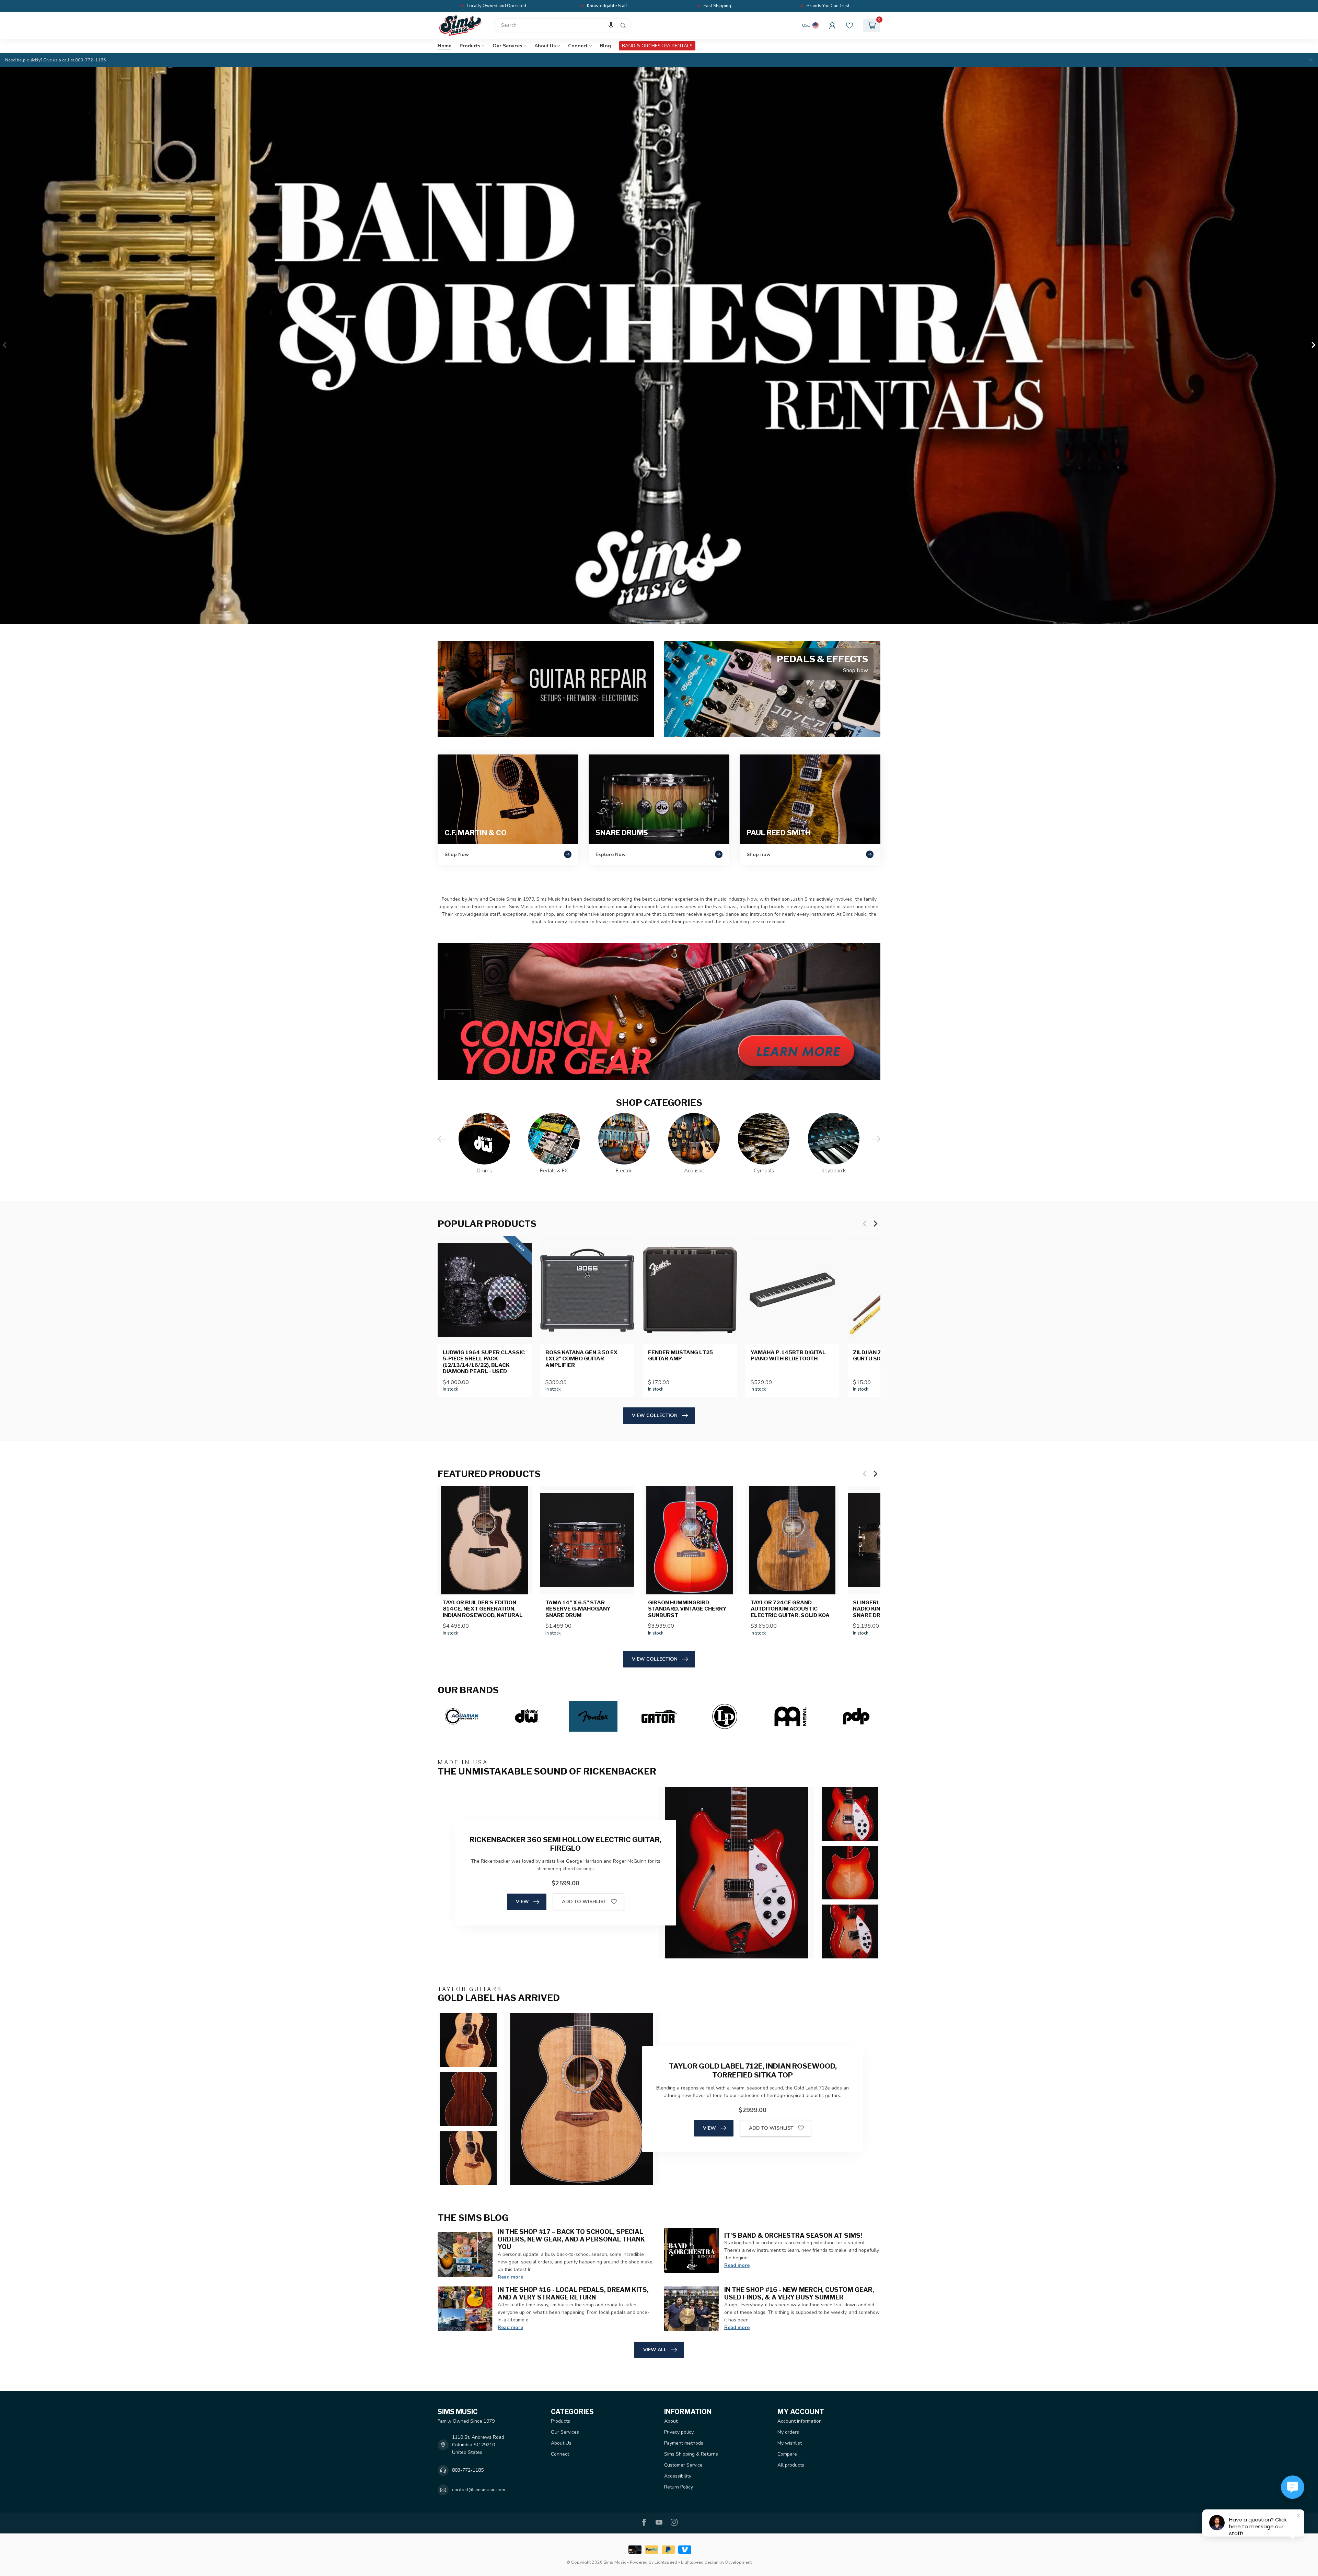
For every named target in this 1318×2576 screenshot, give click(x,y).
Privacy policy (679, 2432)
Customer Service (683, 2465)
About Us (545, 46)
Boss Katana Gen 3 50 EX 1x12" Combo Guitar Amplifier (581, 1359)
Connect (578, 46)
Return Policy (679, 2487)
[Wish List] (849, 25)
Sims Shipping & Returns (691, 2454)
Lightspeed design (700, 2562)
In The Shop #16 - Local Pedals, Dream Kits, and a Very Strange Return (573, 2293)
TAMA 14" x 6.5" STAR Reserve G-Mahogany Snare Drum (578, 1609)
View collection (655, 1415)
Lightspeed (666, 2562)
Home (444, 46)
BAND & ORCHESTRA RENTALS (657, 46)
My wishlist (790, 2443)
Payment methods (684, 2443)
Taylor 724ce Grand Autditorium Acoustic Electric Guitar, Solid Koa (790, 1609)
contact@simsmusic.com (479, 2490)
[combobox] (563, 25)
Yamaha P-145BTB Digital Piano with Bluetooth (788, 1356)
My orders (788, 2432)
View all (655, 2350)
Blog (605, 46)
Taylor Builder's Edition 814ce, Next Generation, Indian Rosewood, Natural (483, 1609)
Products (470, 46)
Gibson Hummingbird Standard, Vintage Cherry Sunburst (687, 1609)
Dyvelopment (738, 2562)
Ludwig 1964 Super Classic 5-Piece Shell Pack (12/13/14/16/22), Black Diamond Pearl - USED (484, 1362)
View (522, 1902)
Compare (787, 2454)
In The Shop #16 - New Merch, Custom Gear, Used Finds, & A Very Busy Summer (799, 2293)
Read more (510, 2277)
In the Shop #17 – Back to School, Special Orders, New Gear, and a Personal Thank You (571, 2239)
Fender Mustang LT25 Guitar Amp (680, 1356)
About (671, 2421)
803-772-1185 (468, 2470)
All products (791, 2465)
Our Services (507, 46)
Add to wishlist (584, 1902)
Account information (800, 2421)
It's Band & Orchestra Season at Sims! (793, 2235)
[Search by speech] (611, 25)
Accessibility (678, 2476)
